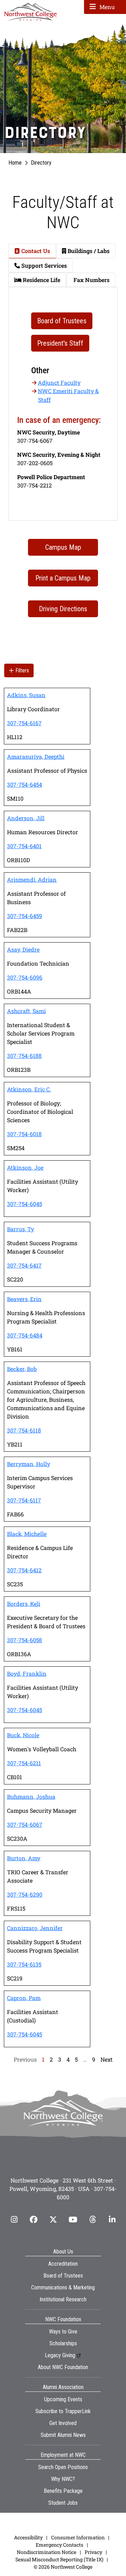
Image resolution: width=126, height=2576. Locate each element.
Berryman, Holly (29, 1464)
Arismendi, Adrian (32, 879)
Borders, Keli (24, 1604)
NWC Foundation (63, 2319)
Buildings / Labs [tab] (88, 251)
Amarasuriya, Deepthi (36, 756)
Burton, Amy (24, 1858)
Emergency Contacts (59, 2545)
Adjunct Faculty (59, 383)
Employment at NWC (63, 2455)
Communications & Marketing (63, 2288)
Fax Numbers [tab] (91, 280)
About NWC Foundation (63, 2367)
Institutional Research (63, 2299)
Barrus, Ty (20, 1229)
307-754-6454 (24, 784)
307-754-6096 (25, 977)
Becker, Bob (22, 1369)
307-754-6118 (24, 1430)
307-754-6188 (24, 1056)
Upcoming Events (63, 2399)
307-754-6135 (24, 1964)
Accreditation (63, 2264)
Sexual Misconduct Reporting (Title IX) (59, 2559)
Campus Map (63, 547)
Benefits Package (63, 2491)
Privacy (93, 2552)
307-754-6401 (24, 846)
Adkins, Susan (26, 695)
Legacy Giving (60, 2355)
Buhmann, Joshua (31, 1796)
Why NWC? (63, 2479)
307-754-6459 (24, 916)
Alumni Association (63, 2387)
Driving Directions (63, 609)
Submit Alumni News (63, 2435)
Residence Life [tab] (41, 280)
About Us (63, 2252)
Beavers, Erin (24, 1299)
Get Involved (63, 2423)
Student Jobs (63, 2503)
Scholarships (63, 2343)
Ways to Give (63, 2332)
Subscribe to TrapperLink (63, 2411)
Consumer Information (78, 2537)
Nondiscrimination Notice (47, 2552)
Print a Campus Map (63, 578)
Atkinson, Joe (25, 1167)
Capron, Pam (24, 1998)
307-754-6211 (24, 1763)
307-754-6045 (24, 1204)
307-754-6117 (24, 1500)
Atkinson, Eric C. (29, 1089)
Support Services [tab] (43, 265)
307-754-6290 (25, 1894)
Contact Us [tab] (35, 251)
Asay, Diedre (23, 949)
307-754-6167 (24, 723)
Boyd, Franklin (27, 1673)
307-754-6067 (25, 1824)
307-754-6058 (24, 1640)
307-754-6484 (25, 1335)
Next (107, 2059)
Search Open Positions (63, 2467)
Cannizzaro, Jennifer (35, 1928)
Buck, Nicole (23, 1735)
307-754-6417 (24, 1265)
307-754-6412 (24, 1570)
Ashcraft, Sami (26, 1011)
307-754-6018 (24, 1134)
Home (15, 163)
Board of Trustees (63, 2276)
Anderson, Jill (26, 818)
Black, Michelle (27, 1534)
